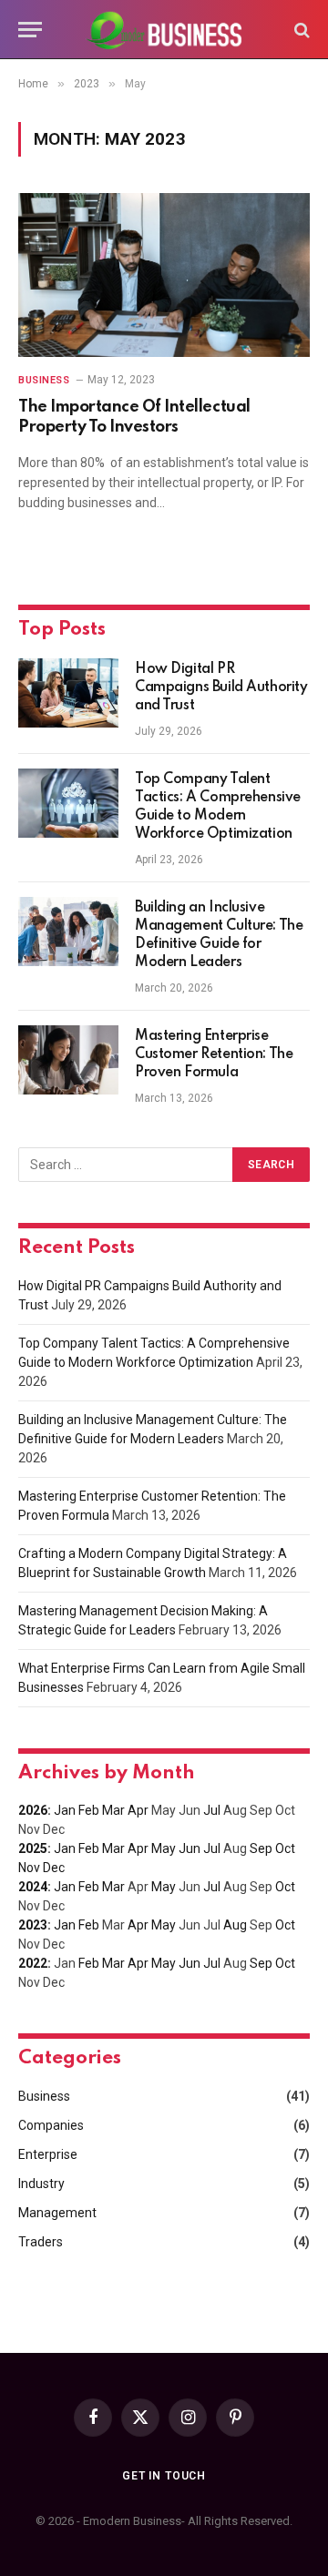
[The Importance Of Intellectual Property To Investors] (164, 275)
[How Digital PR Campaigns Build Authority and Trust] (68, 693)
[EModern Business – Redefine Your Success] (164, 30)
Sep (261, 1848)
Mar (113, 1810)
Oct (285, 1848)
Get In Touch (164, 2476)
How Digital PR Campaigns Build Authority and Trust (221, 687)
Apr (138, 1810)
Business (44, 2096)
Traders (41, 2242)
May (164, 1848)
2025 (33, 1848)
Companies (51, 2125)
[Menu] (30, 30)
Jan (65, 1810)
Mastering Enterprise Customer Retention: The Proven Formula (214, 1054)
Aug (235, 1925)
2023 (33, 1925)
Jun (190, 1848)
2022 (33, 1963)
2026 (33, 1810)
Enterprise (48, 2154)
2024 (33, 1887)
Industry (41, 2184)
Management (57, 2213)
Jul (212, 1810)
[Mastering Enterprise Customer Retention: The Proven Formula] (68, 1060)
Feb (89, 1810)
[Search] (300, 30)
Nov (29, 1868)
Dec (54, 1868)
